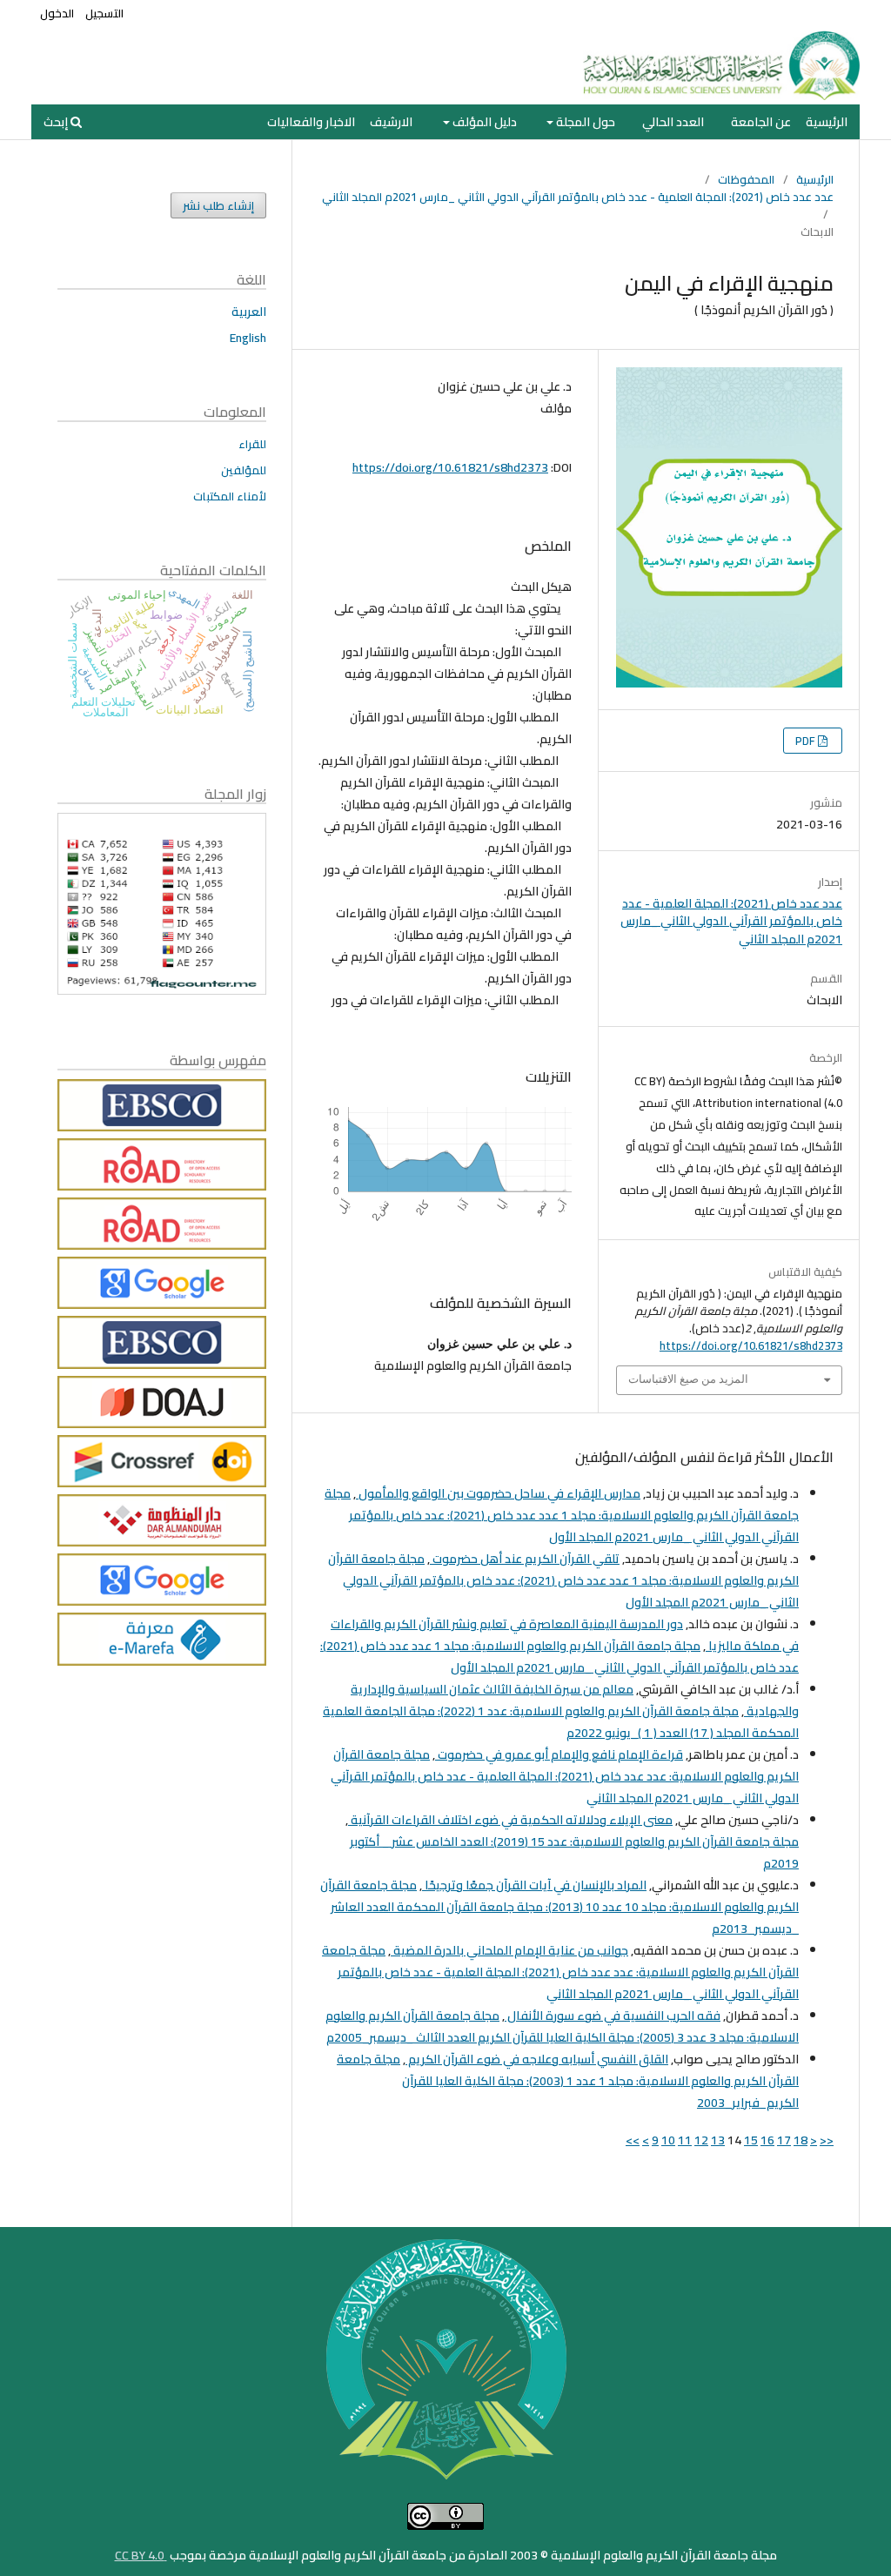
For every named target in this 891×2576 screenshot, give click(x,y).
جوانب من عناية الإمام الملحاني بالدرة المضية (509, 1950)
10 (668, 2140)
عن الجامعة (761, 122)
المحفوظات (746, 179)
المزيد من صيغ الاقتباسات (688, 1379)
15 (751, 2140)
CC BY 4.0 (141, 2555)
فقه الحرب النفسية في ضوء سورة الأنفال (613, 2016)
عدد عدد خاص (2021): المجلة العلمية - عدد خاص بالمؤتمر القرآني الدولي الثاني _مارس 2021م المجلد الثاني (578, 197)
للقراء (252, 444)
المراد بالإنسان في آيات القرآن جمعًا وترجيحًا (534, 1885)
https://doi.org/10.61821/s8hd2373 (450, 467)
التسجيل (104, 13)
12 (701, 2140)
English (248, 338)
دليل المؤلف (483, 122)
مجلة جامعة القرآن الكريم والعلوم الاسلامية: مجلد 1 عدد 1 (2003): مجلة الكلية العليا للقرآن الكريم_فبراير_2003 (568, 2081)
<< (827, 2140)
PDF (807, 741)
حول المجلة (584, 122)
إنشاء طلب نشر (218, 205)
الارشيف (391, 122)
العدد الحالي (673, 122)
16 (767, 2140)
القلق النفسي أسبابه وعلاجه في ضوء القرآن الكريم (537, 2059)
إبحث (57, 122)
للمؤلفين (244, 470)
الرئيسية (827, 122)
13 (718, 2140)
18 (801, 2140)
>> (633, 2140)
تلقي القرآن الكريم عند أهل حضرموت (525, 1559)
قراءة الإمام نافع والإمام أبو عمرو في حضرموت (559, 1754)
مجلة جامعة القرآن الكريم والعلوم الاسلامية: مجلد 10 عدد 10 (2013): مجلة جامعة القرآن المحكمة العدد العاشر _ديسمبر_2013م (559, 1907)
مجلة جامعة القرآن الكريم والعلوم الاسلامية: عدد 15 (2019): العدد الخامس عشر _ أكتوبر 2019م (574, 1852)
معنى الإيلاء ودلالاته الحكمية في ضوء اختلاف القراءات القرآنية (510, 1820)
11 (685, 2140)
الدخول (57, 13)
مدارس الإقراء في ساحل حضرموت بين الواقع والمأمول (498, 1493)
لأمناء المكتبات (230, 496)
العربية (249, 312)
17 (784, 2140)
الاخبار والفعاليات (311, 122)
